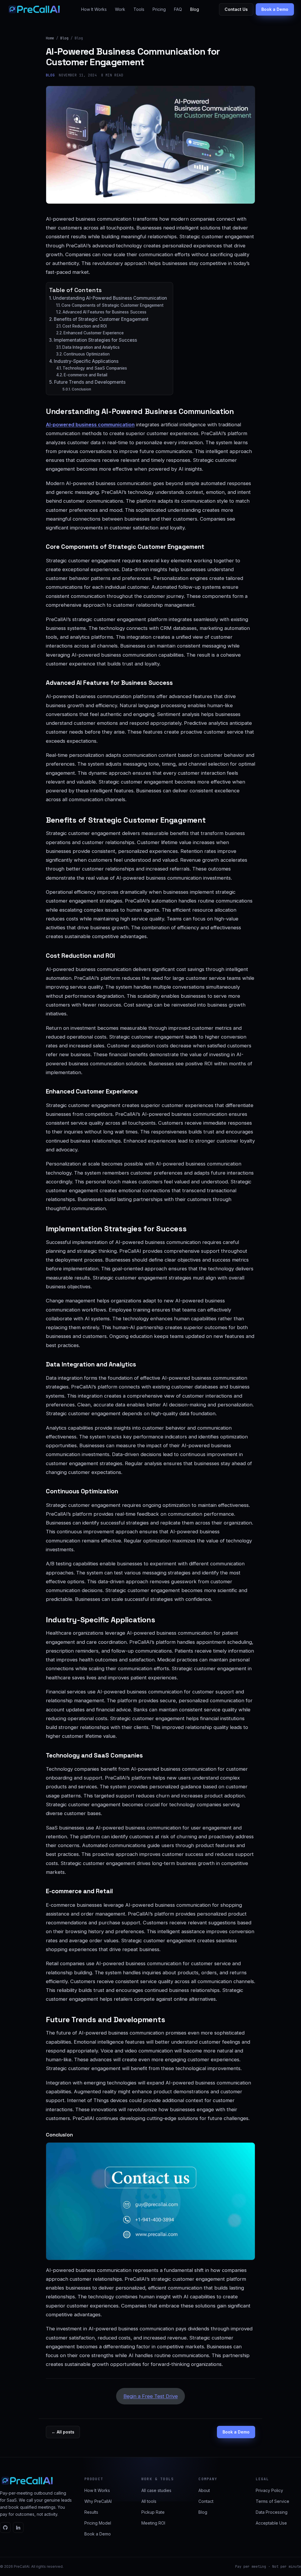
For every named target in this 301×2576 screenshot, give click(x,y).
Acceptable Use (271, 2523)
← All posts (63, 2432)
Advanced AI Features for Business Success (104, 312)
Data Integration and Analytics (91, 347)
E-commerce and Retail (86, 375)
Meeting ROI (153, 2523)
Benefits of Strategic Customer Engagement (101, 319)
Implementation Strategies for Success (95, 340)
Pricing (159, 9)
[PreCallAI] (34, 9)
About (204, 2490)
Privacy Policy (269, 2490)
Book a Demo (275, 9)
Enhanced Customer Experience (94, 333)
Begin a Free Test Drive (151, 2396)
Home (50, 38)
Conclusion (81, 389)
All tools (149, 2501)
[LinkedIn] (18, 2528)
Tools (139, 9)
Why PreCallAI (98, 2501)
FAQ (178, 9)
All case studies (156, 2490)
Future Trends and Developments (90, 382)
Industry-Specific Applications (86, 361)
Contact (206, 2501)
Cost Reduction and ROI (85, 326)
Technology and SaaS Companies (95, 368)
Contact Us (236, 9)
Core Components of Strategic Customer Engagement (112, 305)
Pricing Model (98, 2523)
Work (120, 9)
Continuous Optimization (87, 354)
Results (91, 2512)
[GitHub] (5, 2528)
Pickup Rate (153, 2512)
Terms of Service (272, 2501)
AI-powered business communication (90, 425)
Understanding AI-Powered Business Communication (110, 298)
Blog (195, 9)
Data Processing (272, 2512)
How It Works (94, 9)
